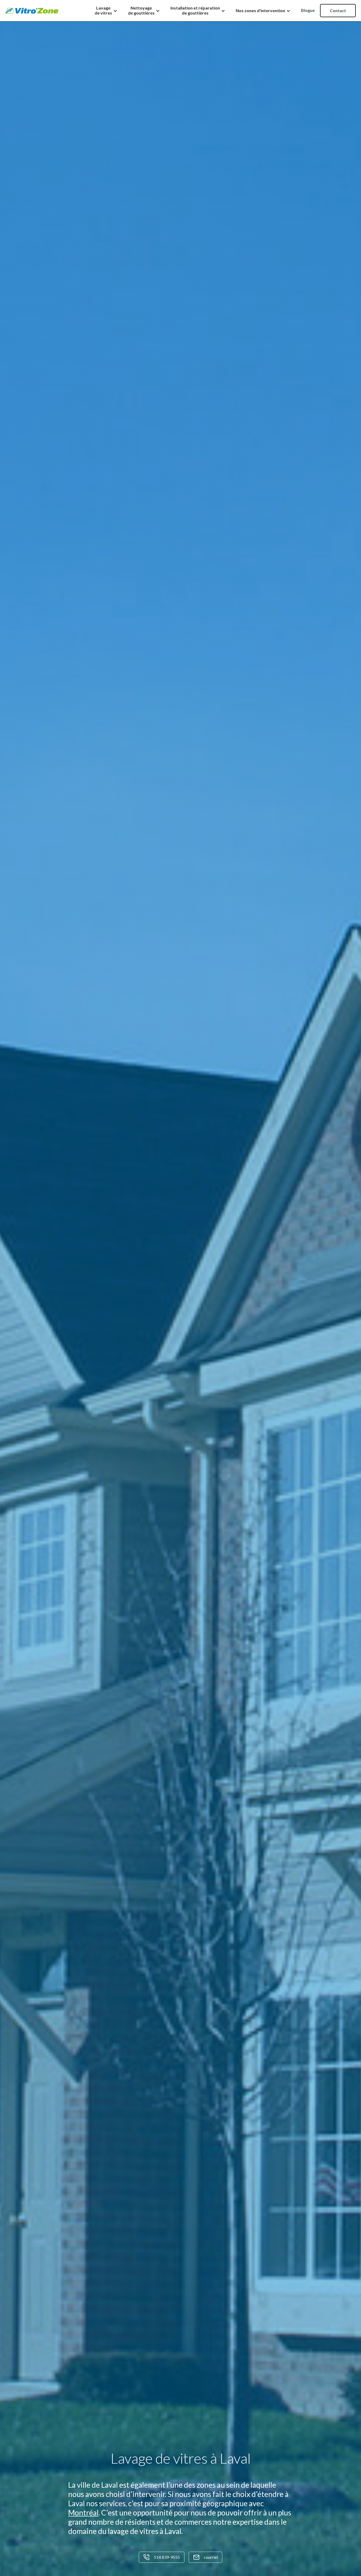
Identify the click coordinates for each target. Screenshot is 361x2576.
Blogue (308, 10)
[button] (106, 10)
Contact (338, 10)
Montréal (83, 2513)
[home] (32, 11)
